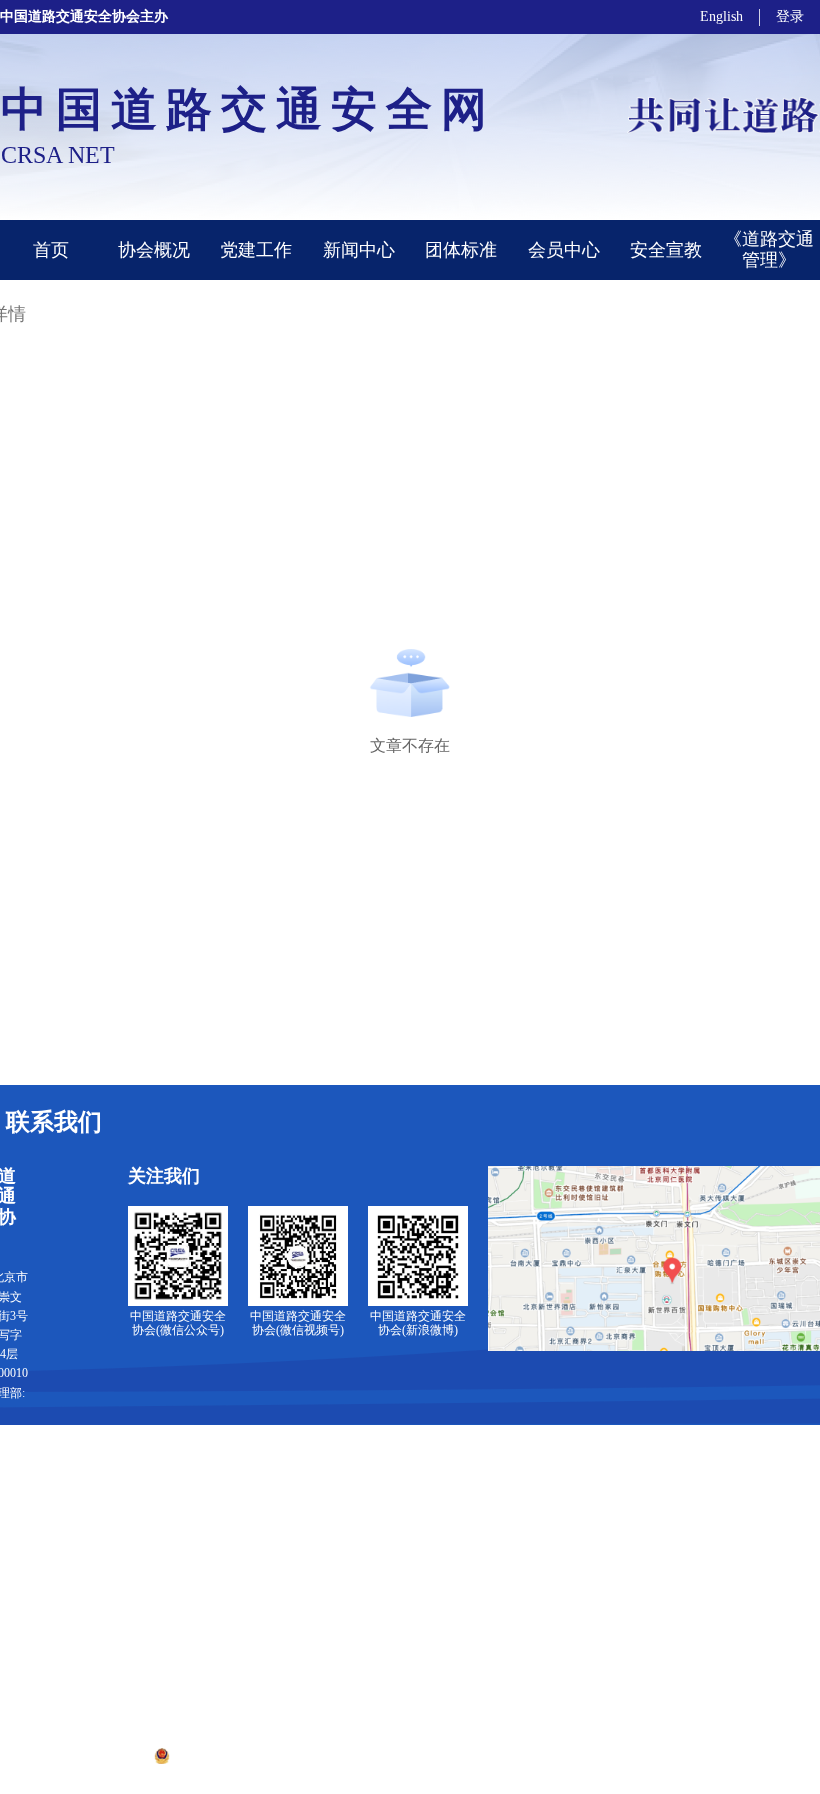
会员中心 (564, 250)
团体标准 (461, 250)
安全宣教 (666, 250)
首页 (51, 250)
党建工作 (256, 250)
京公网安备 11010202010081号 (255, 1755)
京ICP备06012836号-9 (411, 1755)
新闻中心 (359, 250)
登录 (790, 16)
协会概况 (154, 250)
